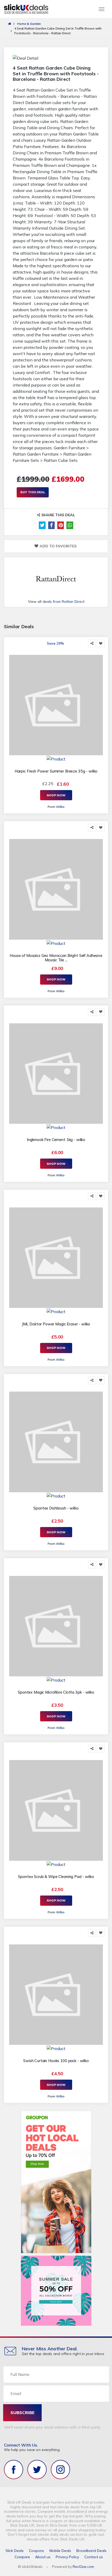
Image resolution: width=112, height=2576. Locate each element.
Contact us (94, 2557)
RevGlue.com (83, 2567)
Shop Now (56, 795)
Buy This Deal (33, 492)
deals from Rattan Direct (63, 602)
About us (43, 2557)
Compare (22, 2557)
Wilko (60, 807)
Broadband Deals (91, 2551)
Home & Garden (29, 24)
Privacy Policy (67, 2557)
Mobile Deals (60, 2551)
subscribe (23, 2413)
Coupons (36, 2551)
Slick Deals (15, 2551)
